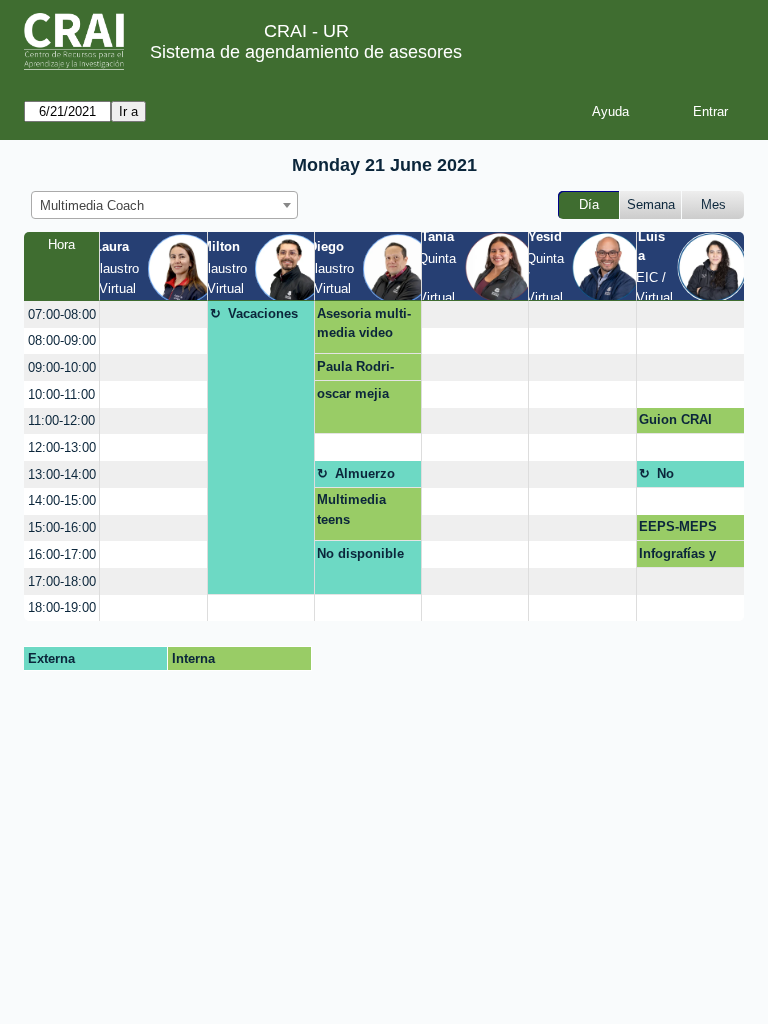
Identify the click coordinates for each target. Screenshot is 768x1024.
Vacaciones (263, 313)
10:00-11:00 (61, 394)
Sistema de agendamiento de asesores (306, 52)
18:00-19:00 (62, 607)
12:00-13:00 (62, 447)
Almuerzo (365, 473)
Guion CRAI (675, 419)
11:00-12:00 (61, 420)
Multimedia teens (351, 509)
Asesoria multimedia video (364, 323)
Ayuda (610, 111)
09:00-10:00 (62, 367)
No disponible (690, 477)
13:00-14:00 (62, 474)
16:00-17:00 (62, 554)
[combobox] (164, 205)
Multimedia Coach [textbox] (92, 205)
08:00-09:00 (62, 340)
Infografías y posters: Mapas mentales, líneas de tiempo (689, 557)
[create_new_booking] (153, 314)
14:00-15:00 (62, 500)
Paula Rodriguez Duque (355, 370)
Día (589, 204)
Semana (651, 204)
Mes (713, 204)
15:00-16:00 (62, 527)
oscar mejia (353, 393)
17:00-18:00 (62, 581)
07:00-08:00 (62, 314)
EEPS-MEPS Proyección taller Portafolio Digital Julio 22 (685, 530)
